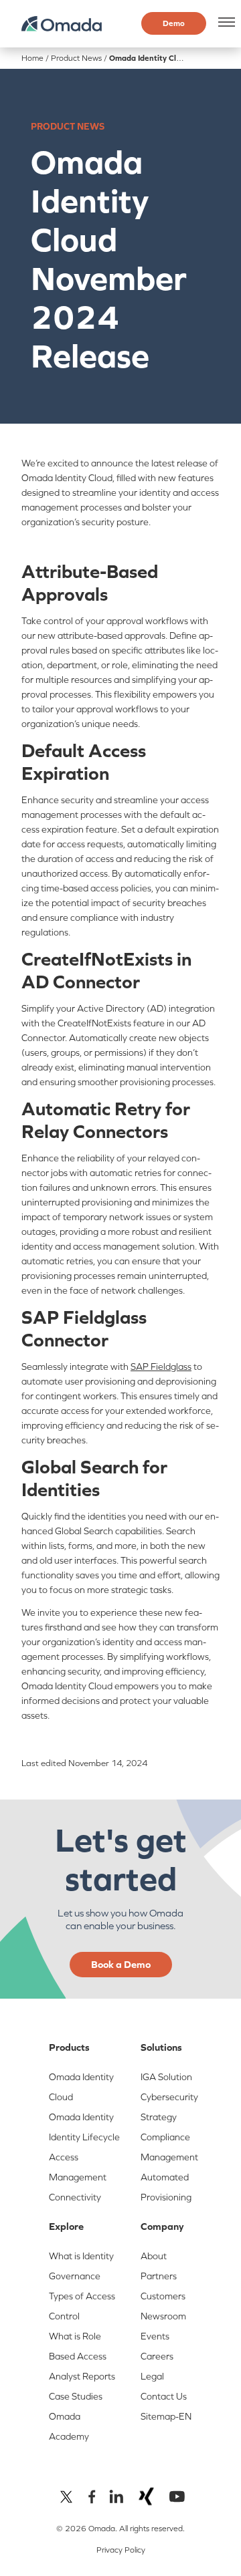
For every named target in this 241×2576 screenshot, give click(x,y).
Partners (159, 2276)
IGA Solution (166, 2077)
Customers (163, 2296)
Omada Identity (81, 2117)
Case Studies (76, 2396)
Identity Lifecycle (84, 2137)
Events (155, 2336)
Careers (157, 2356)
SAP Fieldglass (161, 1367)
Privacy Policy (121, 2550)
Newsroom (163, 2316)
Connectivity (75, 2197)
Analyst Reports (82, 2376)
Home (32, 58)
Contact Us (164, 2396)
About (154, 2256)
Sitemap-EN (166, 2416)
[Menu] (224, 22)
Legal (152, 2376)
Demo (174, 23)
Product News (76, 58)
